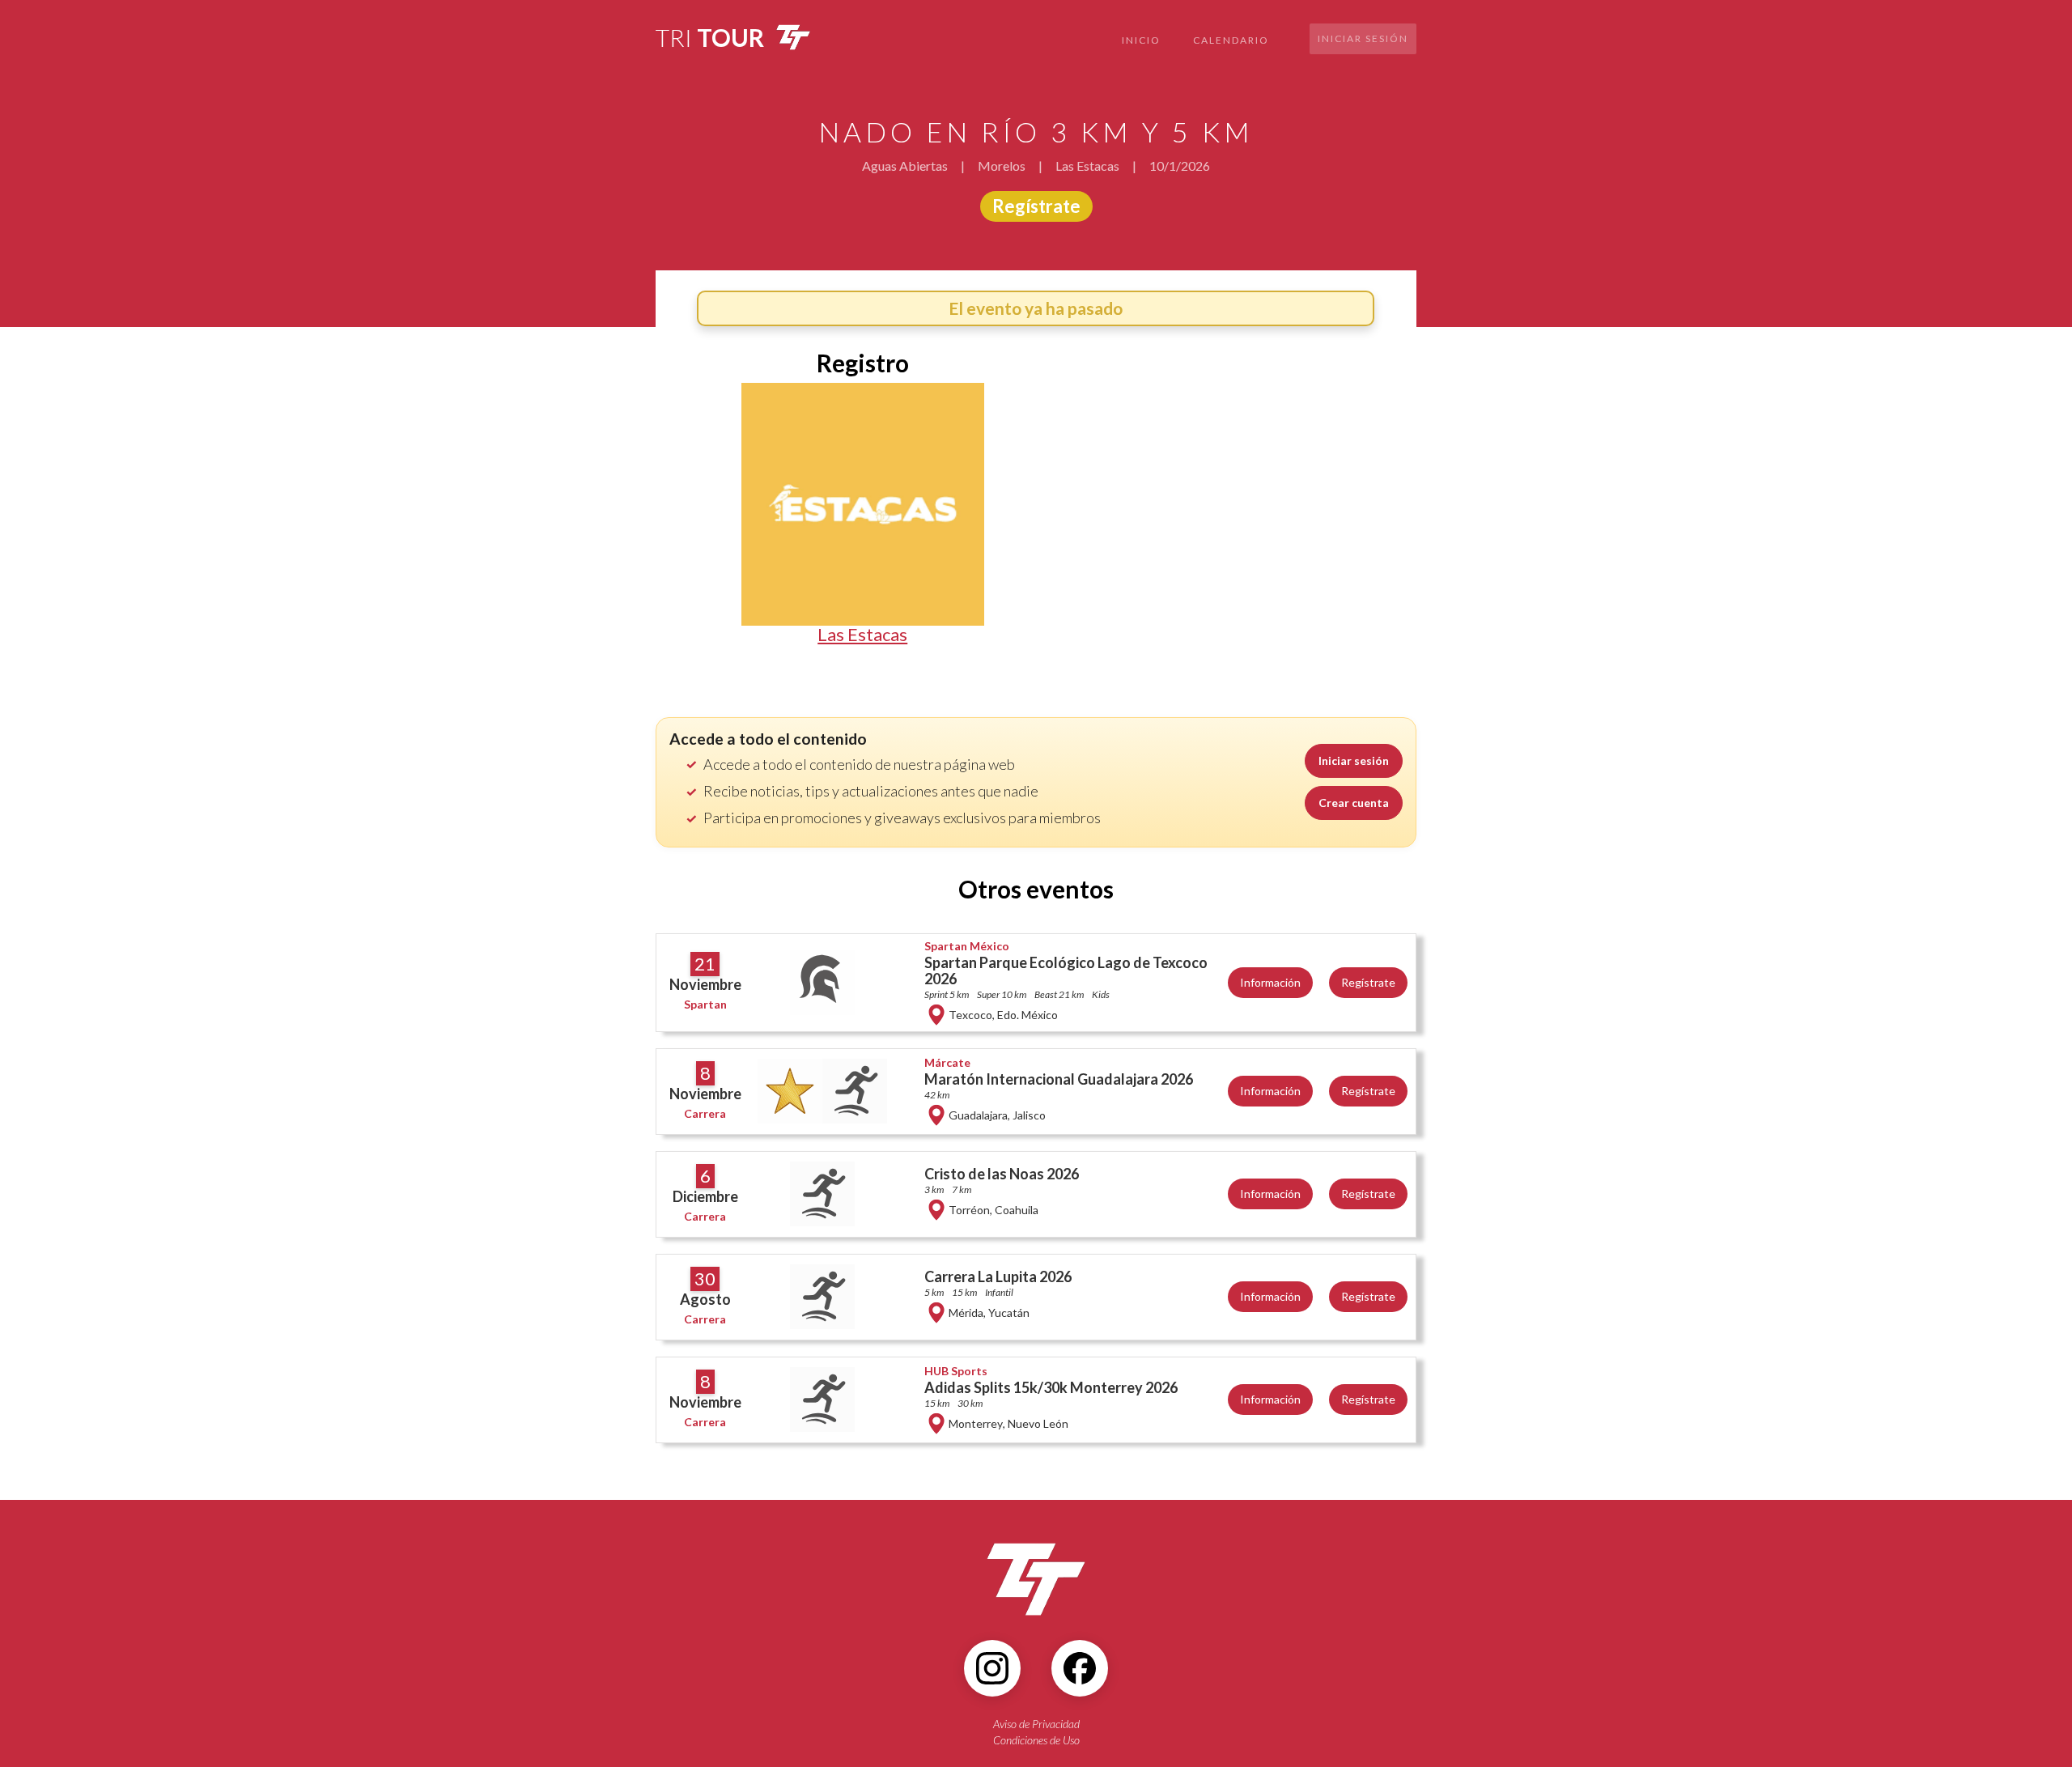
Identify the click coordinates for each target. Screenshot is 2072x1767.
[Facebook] (1080, 1668)
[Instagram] (992, 1668)
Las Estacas (862, 635)
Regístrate (1036, 206)
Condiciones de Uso (1036, 1740)
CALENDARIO (1231, 40)
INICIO (1141, 40)
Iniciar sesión (1363, 38)
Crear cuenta (1354, 803)
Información (1270, 982)
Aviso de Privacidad (1036, 1724)
